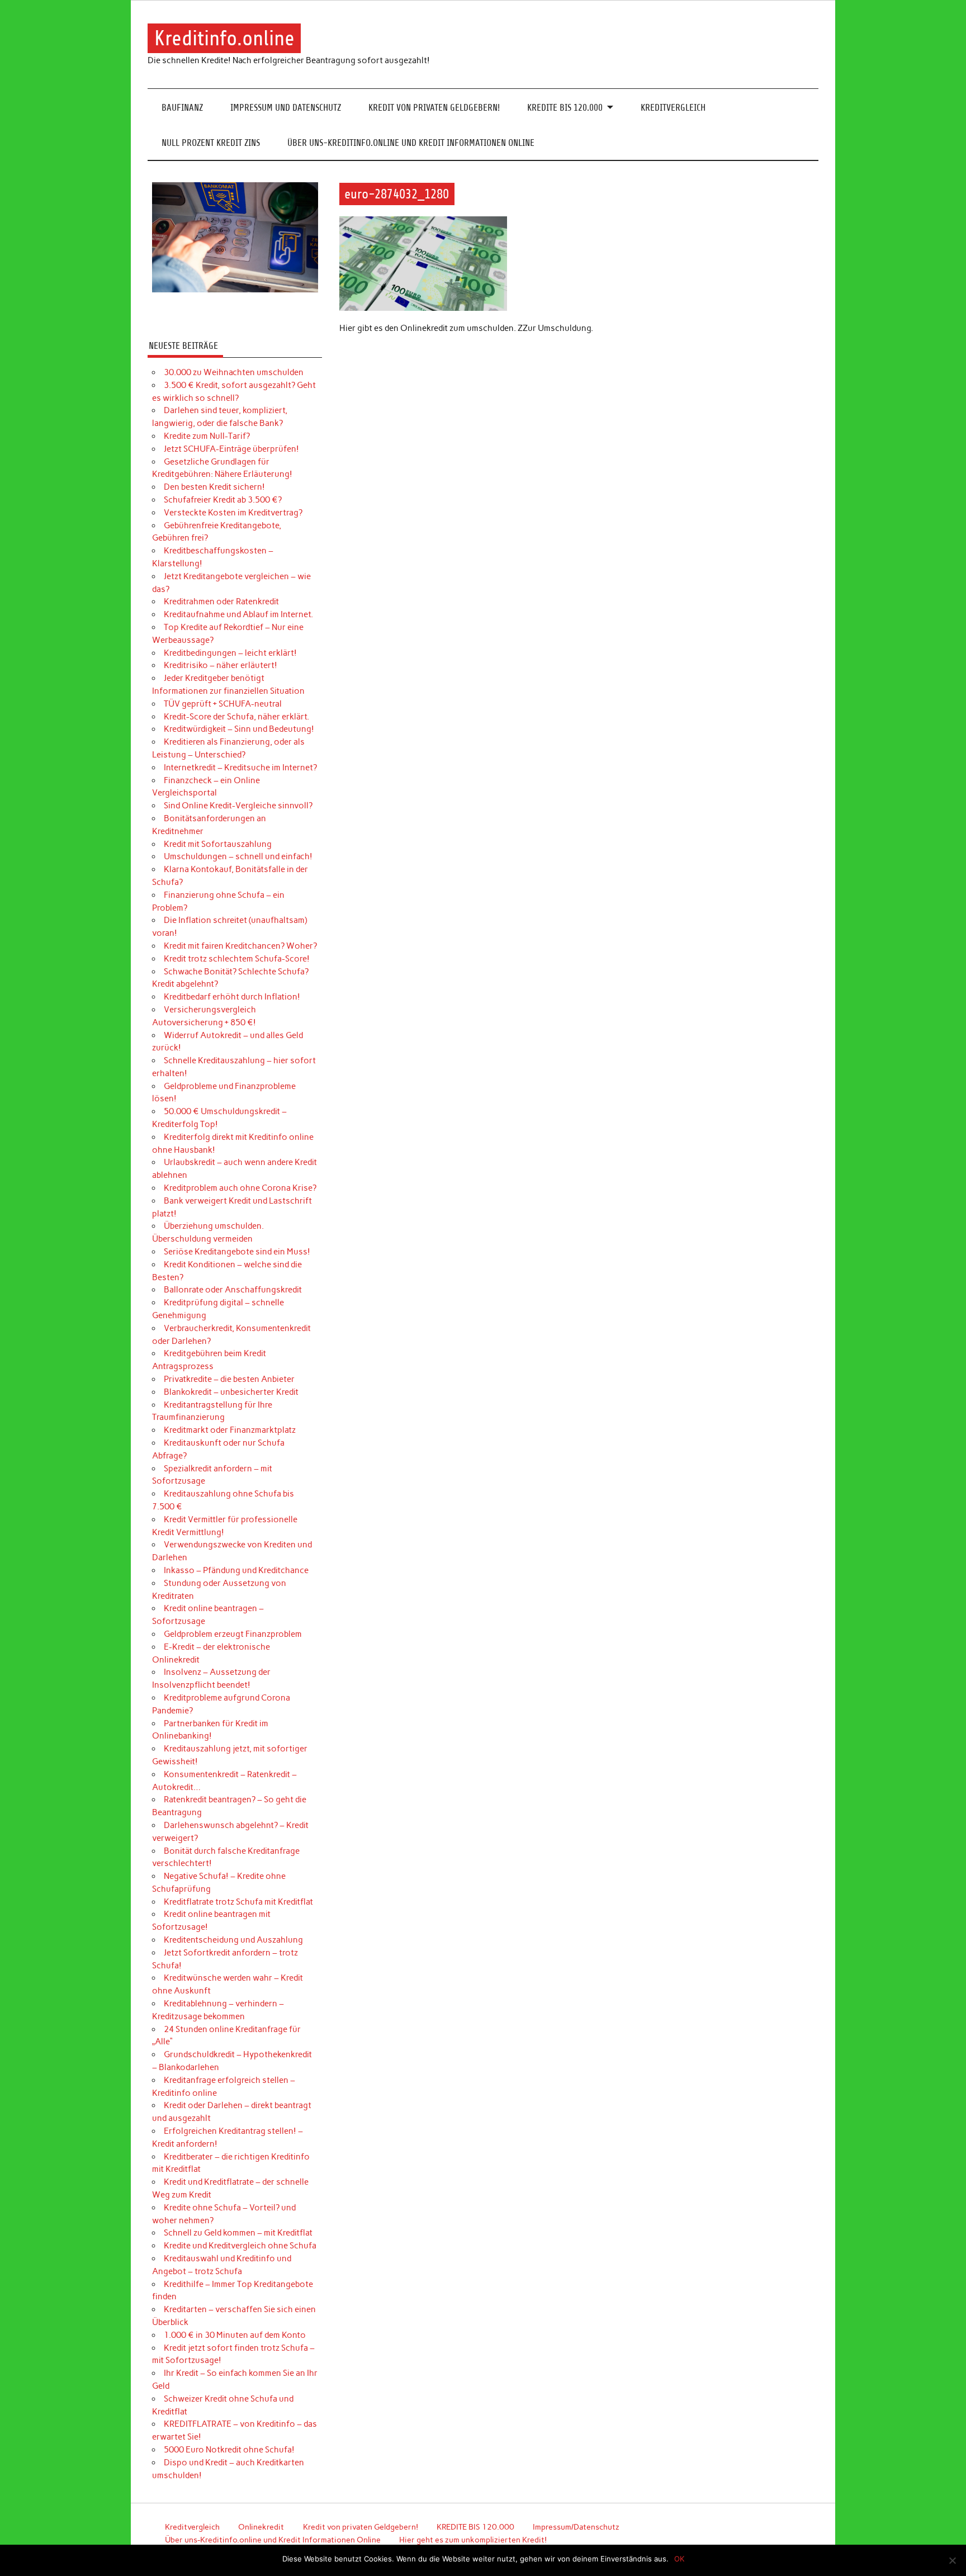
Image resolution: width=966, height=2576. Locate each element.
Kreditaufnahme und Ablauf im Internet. (238, 614)
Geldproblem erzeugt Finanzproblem (233, 1634)
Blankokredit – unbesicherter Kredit (231, 1392)
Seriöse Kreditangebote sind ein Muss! (237, 1252)
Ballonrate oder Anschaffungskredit (233, 1290)
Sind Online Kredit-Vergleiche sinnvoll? (238, 806)
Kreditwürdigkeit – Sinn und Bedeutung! (239, 729)
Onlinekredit (261, 2527)
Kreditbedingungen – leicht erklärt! (230, 653)
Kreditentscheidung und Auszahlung (233, 1940)
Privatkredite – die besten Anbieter (229, 1379)
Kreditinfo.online (224, 38)
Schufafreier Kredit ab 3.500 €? (223, 500)
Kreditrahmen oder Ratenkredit (221, 602)
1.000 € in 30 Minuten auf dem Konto (235, 2335)
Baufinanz (182, 108)
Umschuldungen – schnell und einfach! (238, 856)
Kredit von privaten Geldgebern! (434, 108)
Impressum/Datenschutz (576, 2527)
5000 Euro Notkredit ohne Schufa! (229, 2450)
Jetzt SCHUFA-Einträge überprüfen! (231, 449)
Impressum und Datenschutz (286, 108)
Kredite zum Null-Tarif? (207, 436)
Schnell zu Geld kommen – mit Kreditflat (238, 2233)
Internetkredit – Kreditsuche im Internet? (240, 768)
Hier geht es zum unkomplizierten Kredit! (473, 2540)
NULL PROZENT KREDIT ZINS (211, 143)
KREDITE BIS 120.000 (565, 108)
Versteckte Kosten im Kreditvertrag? (233, 513)
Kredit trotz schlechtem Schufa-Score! (237, 959)
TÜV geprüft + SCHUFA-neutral (223, 704)
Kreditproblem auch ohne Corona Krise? (240, 1188)
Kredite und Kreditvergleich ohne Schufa (240, 2246)
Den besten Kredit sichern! (214, 487)
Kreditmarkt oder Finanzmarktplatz (230, 1430)
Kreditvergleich (673, 108)
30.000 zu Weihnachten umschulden (234, 372)
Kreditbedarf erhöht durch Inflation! (232, 997)
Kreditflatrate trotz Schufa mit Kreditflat (238, 1902)
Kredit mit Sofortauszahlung (218, 844)
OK (679, 2559)
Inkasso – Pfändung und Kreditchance (236, 1570)
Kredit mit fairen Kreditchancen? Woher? (240, 946)
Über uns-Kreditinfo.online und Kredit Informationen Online (411, 143)
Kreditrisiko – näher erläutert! (221, 665)
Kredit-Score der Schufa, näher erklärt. (236, 717)
